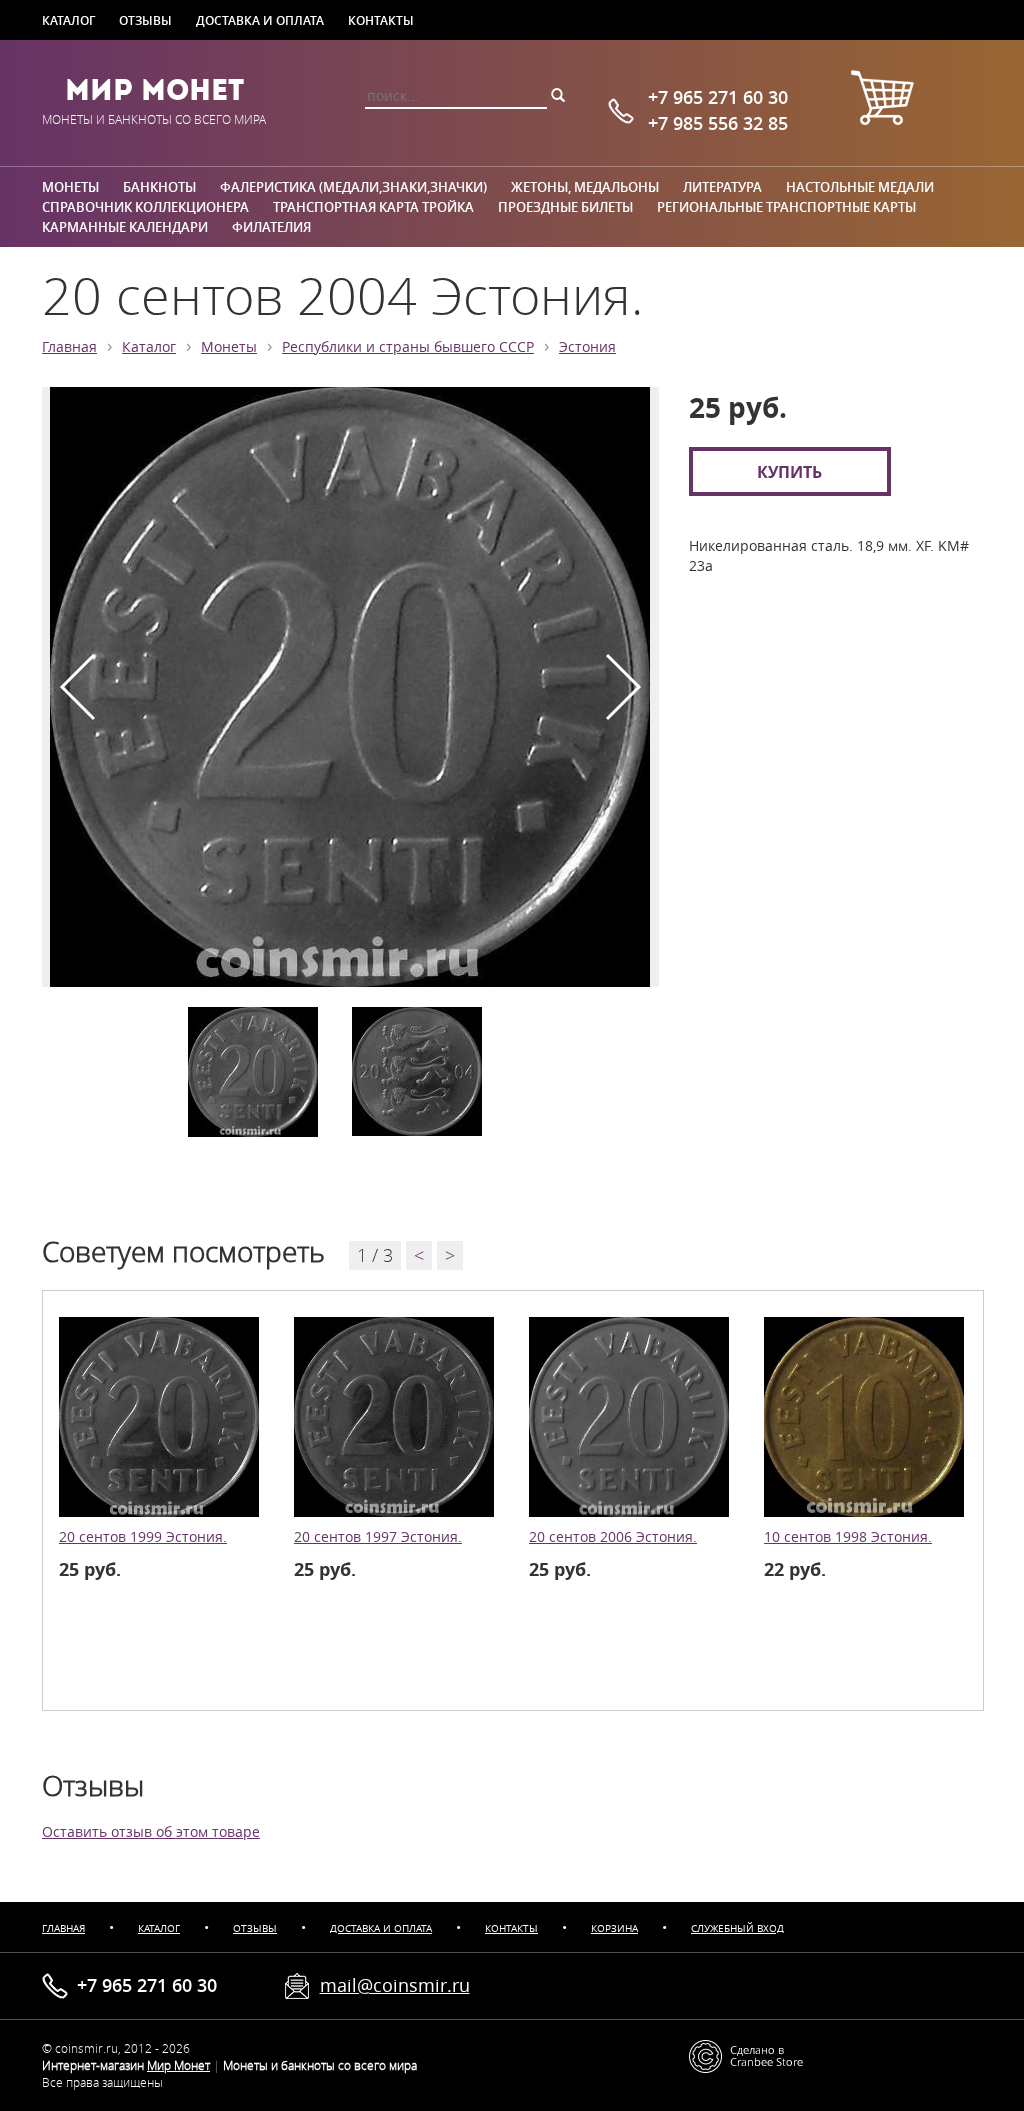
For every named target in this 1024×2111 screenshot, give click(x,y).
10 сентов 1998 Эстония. (848, 1537)
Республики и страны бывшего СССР (408, 347)
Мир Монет (154, 90)
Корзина (614, 1928)
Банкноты (159, 187)
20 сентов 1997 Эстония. (378, 1537)
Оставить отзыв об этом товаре (151, 1832)
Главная (69, 347)
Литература (722, 187)
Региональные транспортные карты (786, 207)
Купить (789, 471)
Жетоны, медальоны (585, 187)
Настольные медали (860, 187)
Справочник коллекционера (145, 207)
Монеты (70, 187)
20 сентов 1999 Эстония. (143, 1537)
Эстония (587, 347)
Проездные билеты (565, 207)
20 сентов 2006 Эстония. (613, 1537)
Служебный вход (737, 1928)
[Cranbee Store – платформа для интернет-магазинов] (746, 2054)
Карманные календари (125, 227)
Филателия (271, 227)
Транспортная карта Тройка (373, 207)
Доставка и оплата (260, 20)
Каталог (68, 20)
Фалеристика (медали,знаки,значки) (353, 187)
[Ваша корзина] (882, 100)
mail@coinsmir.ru (395, 1985)
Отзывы (145, 20)
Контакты (381, 20)
